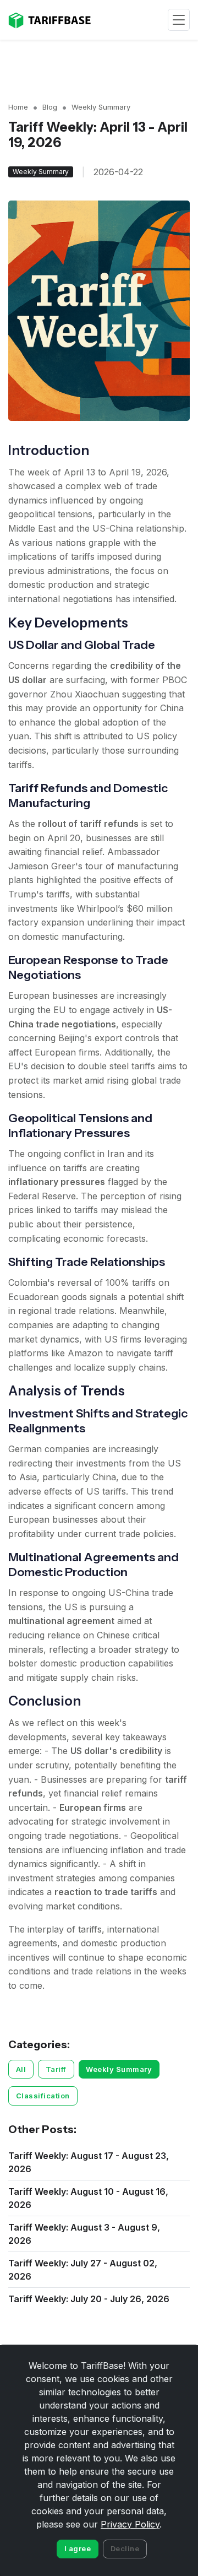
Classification (43, 2096)
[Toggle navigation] (179, 20)
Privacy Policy (130, 2524)
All (21, 2069)
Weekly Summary (101, 107)
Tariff (56, 2069)
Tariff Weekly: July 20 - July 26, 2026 (89, 2299)
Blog (50, 107)
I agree (78, 2548)
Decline (125, 2548)
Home (18, 107)
